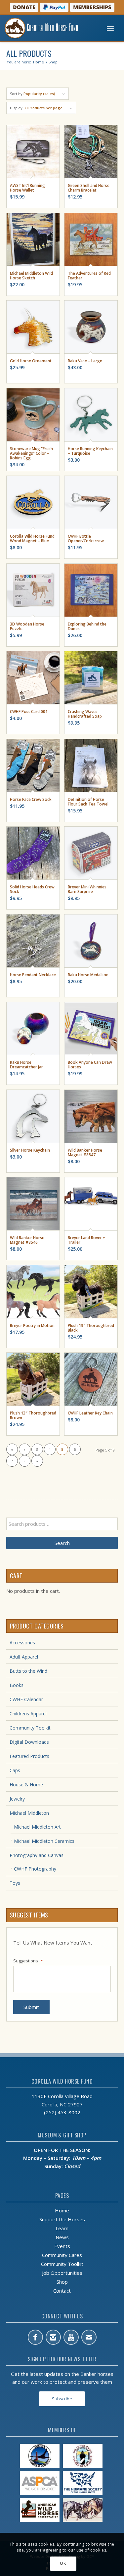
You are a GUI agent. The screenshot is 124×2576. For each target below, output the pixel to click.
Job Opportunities (62, 2273)
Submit (31, 2007)
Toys (15, 1883)
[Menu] (110, 28)
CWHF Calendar (26, 1699)
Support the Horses (62, 2219)
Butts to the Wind (28, 1671)
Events (62, 2246)
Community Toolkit (30, 1728)
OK (63, 2563)
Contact (62, 2291)
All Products (29, 53)
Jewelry (17, 1799)
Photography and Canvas (37, 1855)
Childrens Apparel (28, 1714)
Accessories (22, 1643)
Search (62, 1543)
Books (17, 1685)
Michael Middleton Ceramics (44, 1841)
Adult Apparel (24, 1657)
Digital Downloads (29, 1742)
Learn (62, 2228)
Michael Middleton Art (37, 1827)
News (62, 2237)
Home (62, 2210)
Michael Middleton (29, 1813)
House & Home (26, 1785)
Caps (15, 1770)
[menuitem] (110, 28)
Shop (62, 2282)
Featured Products (29, 1756)
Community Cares (62, 2255)
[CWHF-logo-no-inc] (49, 28)
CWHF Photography (35, 1869)
